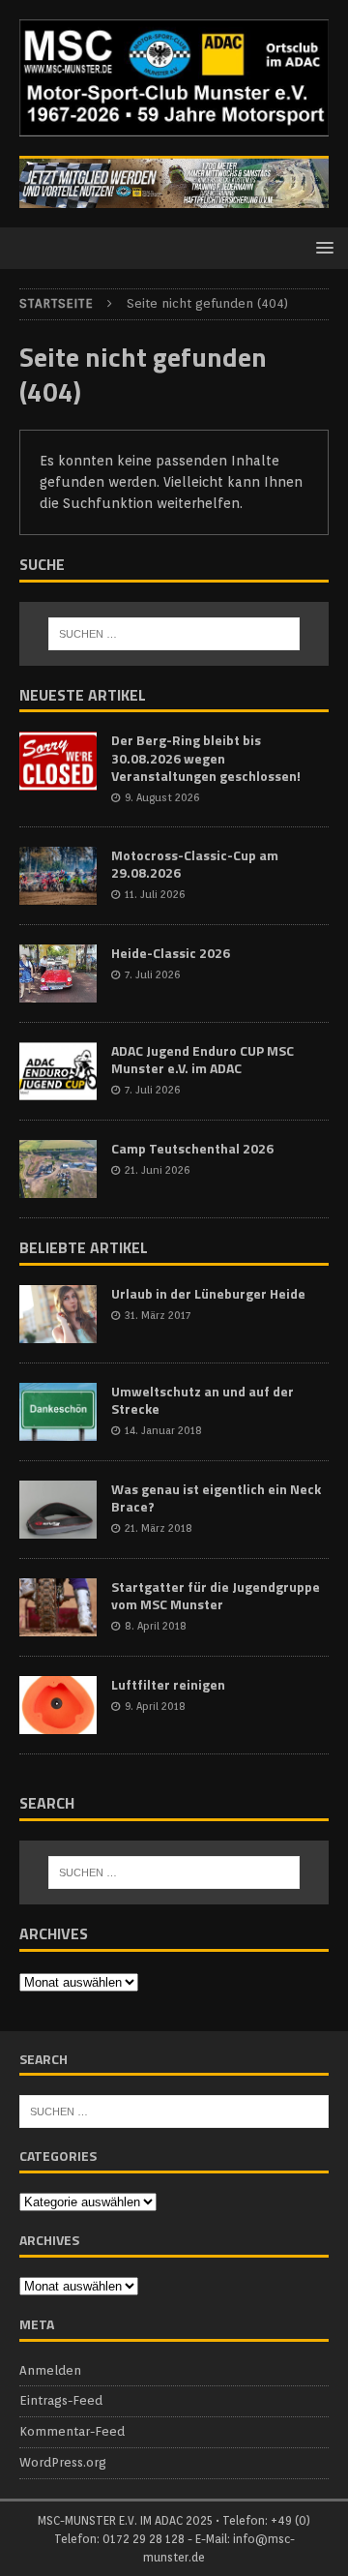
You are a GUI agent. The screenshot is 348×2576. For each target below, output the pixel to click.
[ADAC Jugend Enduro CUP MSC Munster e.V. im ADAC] (58, 1071)
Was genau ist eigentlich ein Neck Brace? (216, 1498)
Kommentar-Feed (72, 2431)
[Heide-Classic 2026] (58, 973)
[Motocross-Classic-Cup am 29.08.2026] (58, 876)
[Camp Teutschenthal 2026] (58, 1169)
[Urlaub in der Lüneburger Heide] (58, 1314)
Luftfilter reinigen (168, 1684)
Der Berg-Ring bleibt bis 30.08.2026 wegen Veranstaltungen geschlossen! (206, 757)
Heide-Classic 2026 (171, 953)
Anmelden (50, 2370)
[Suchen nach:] (174, 634)
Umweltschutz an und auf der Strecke (203, 1400)
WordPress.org (63, 2462)
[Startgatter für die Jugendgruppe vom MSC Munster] (58, 1607)
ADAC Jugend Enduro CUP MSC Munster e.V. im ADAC (203, 1059)
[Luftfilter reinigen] (58, 1705)
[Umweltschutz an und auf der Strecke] (58, 1412)
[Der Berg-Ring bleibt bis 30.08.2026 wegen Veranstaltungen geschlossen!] (58, 761)
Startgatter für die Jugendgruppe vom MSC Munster (216, 1595)
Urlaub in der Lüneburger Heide (208, 1293)
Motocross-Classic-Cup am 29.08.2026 (195, 864)
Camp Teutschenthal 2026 (192, 1148)
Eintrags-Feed (61, 2400)
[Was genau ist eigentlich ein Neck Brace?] (58, 1510)
